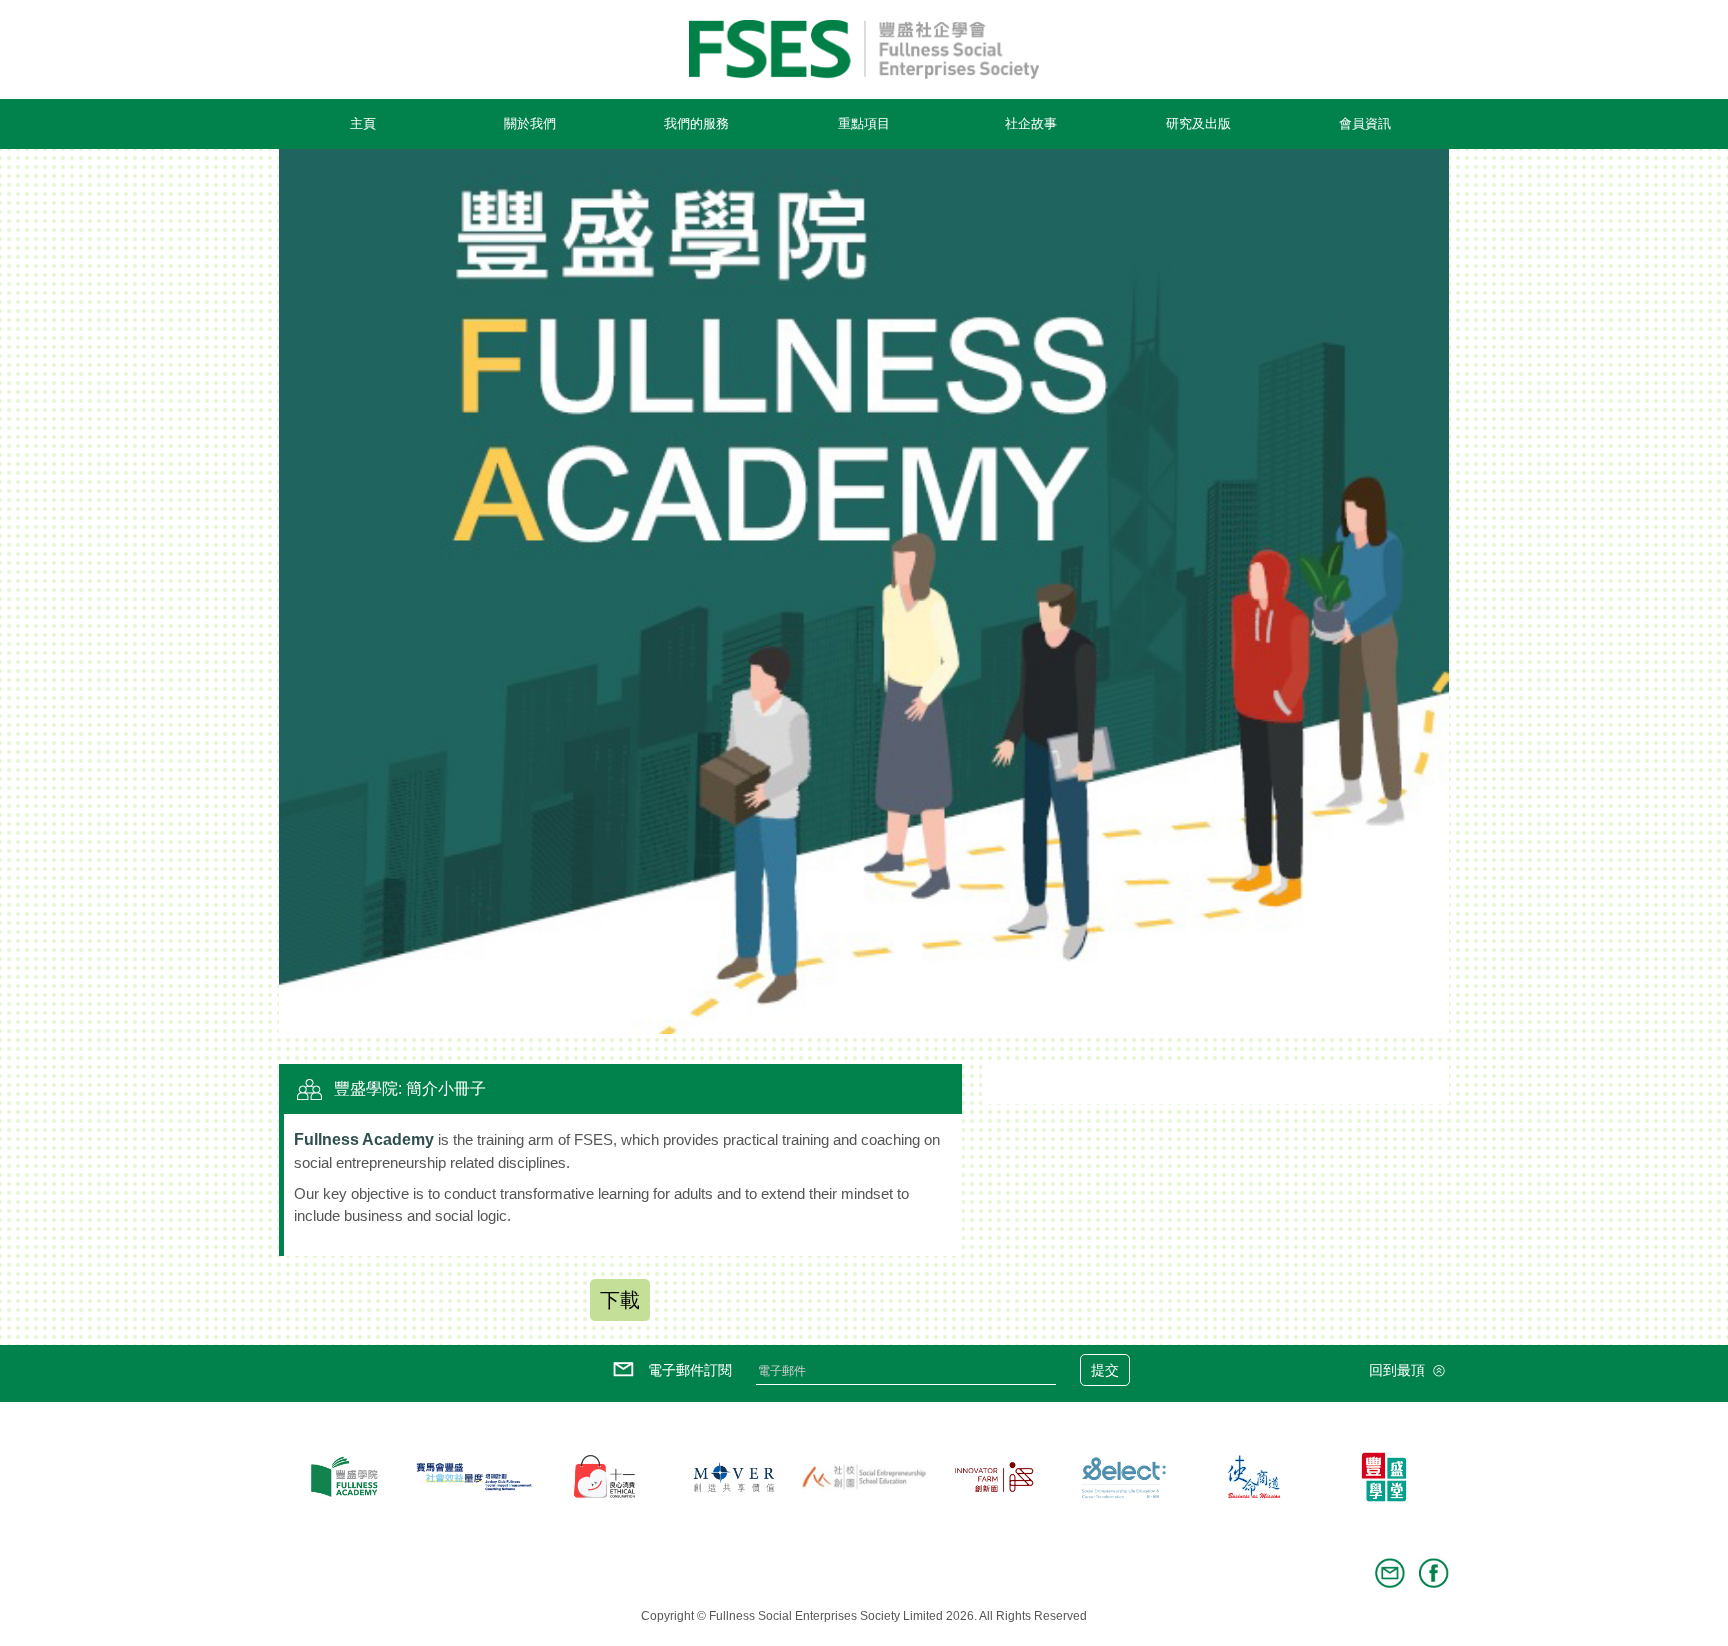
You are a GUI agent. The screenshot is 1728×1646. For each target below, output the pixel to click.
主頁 (363, 123)
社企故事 (1031, 123)
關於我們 (530, 123)
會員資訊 (1365, 123)
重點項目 (864, 123)
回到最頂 (1399, 1370)
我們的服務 (696, 123)
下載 (620, 1300)
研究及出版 (1198, 123)
